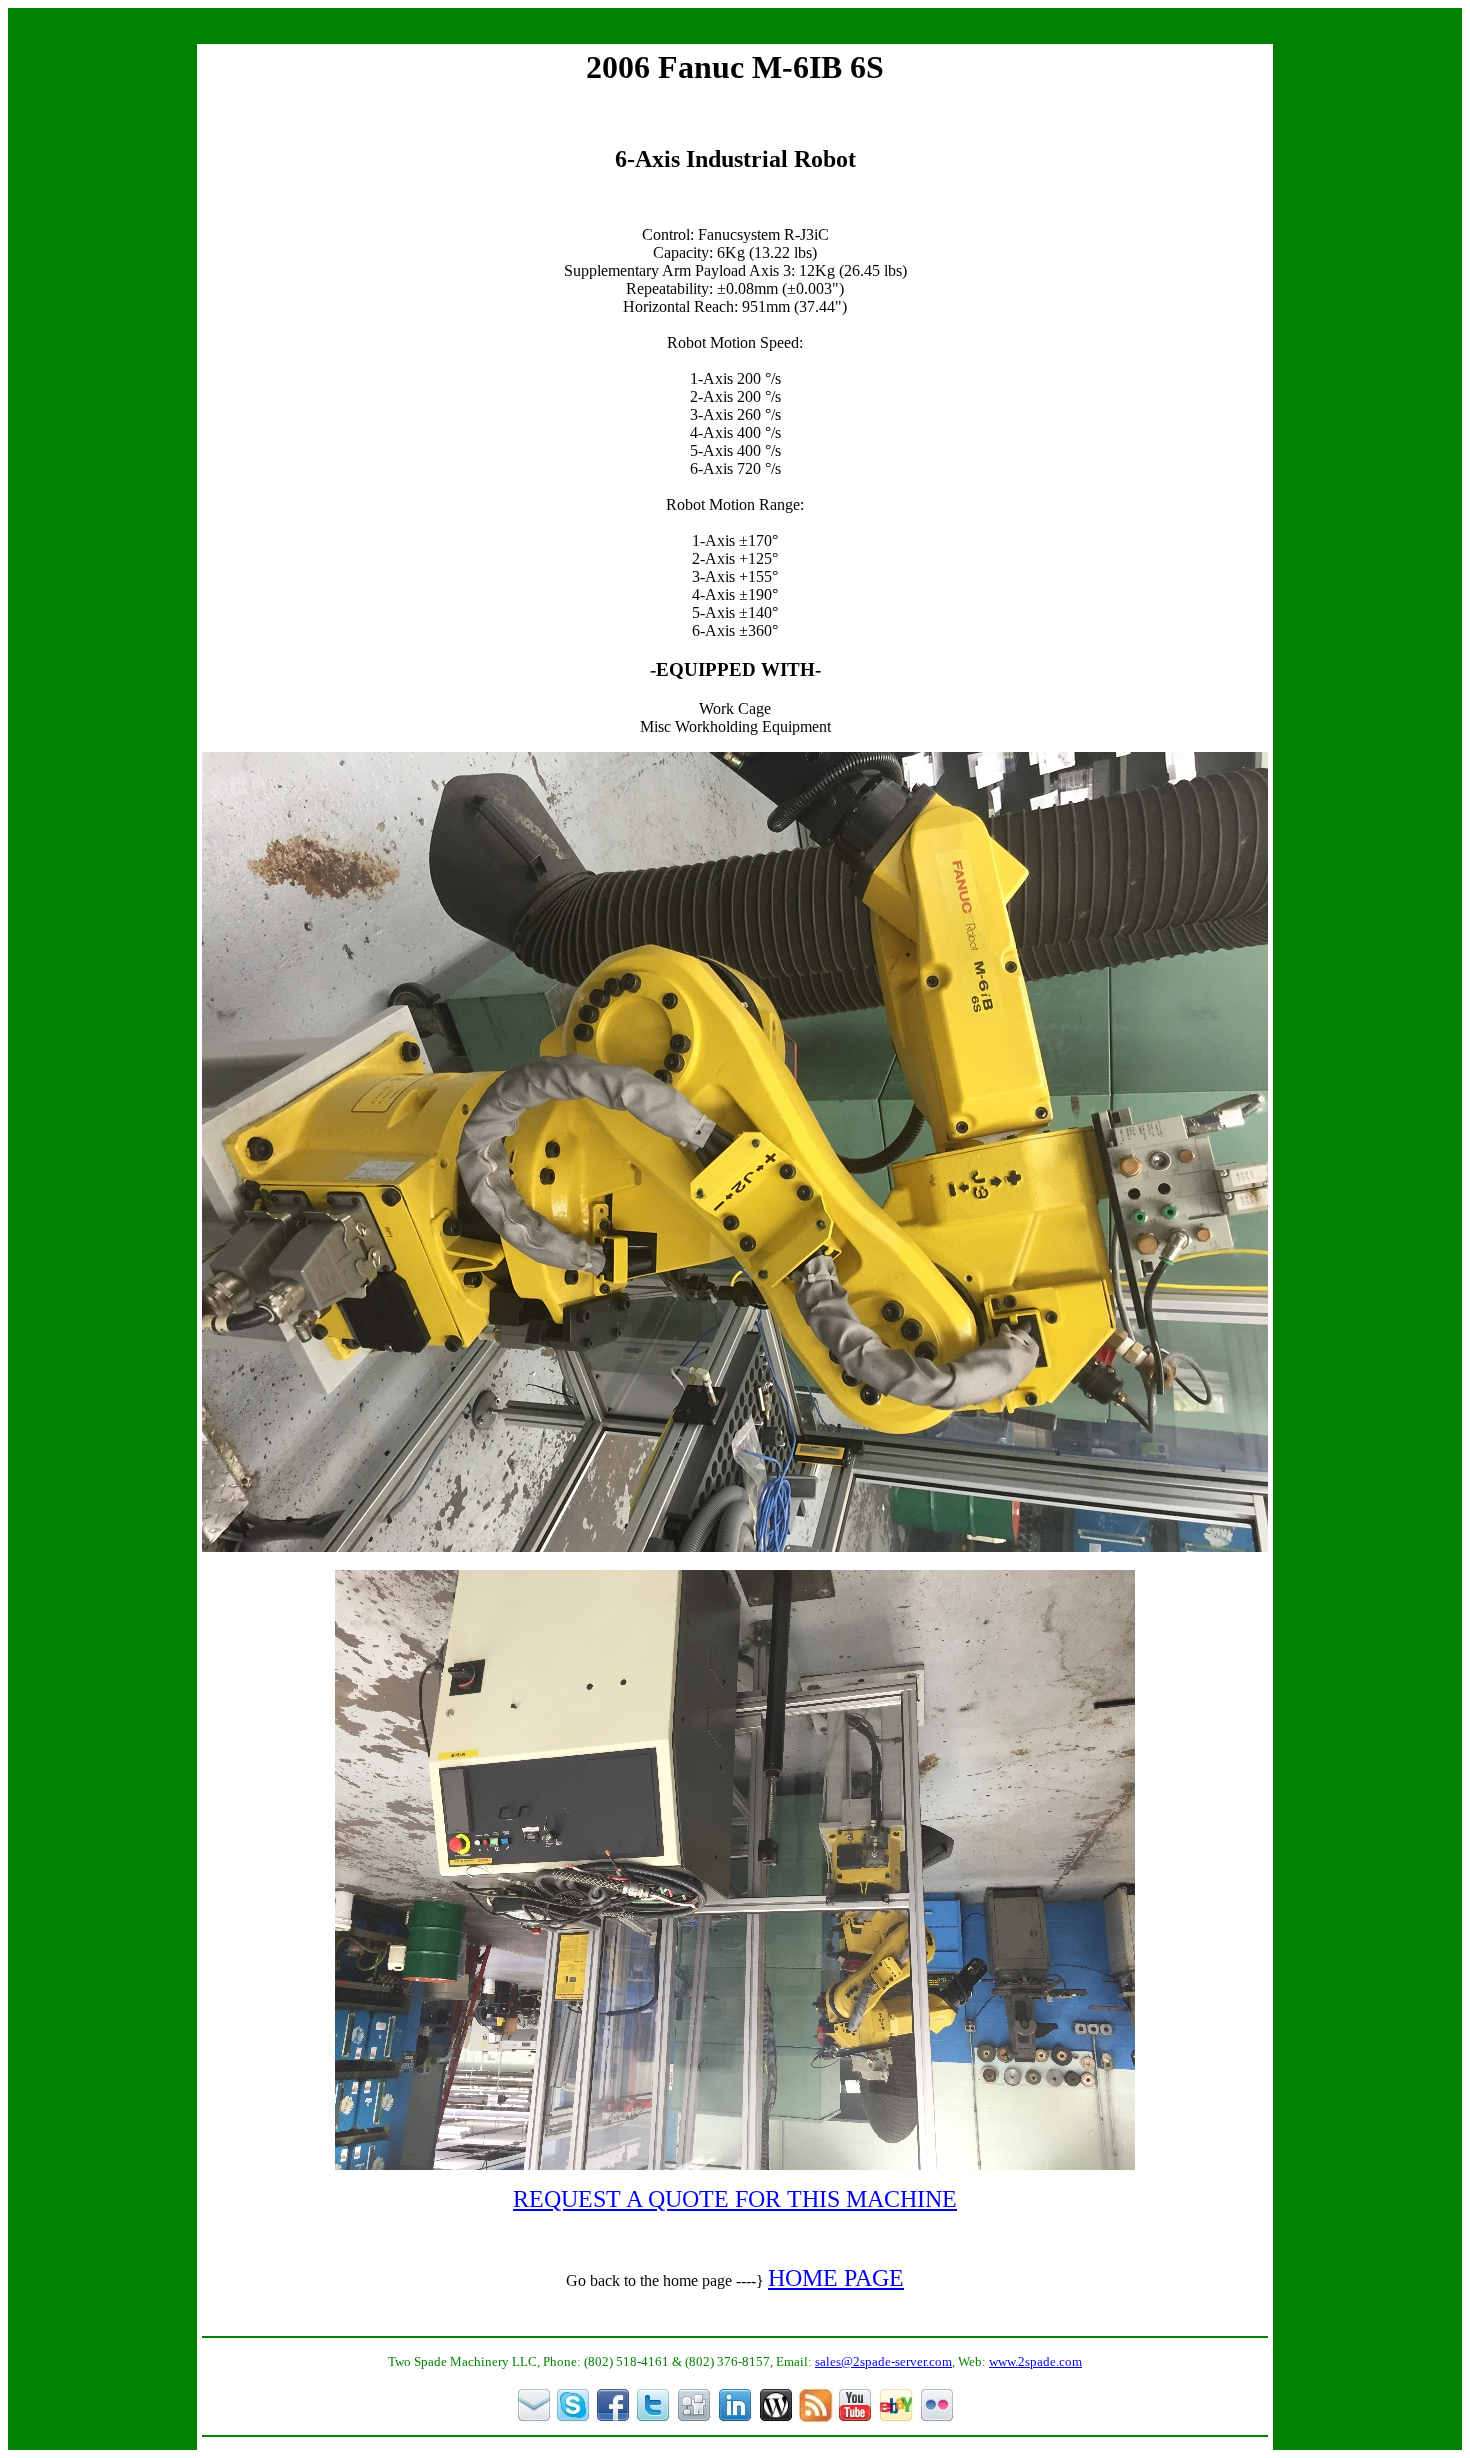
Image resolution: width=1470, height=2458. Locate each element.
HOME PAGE (836, 2278)
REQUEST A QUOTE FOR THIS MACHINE (735, 2199)
